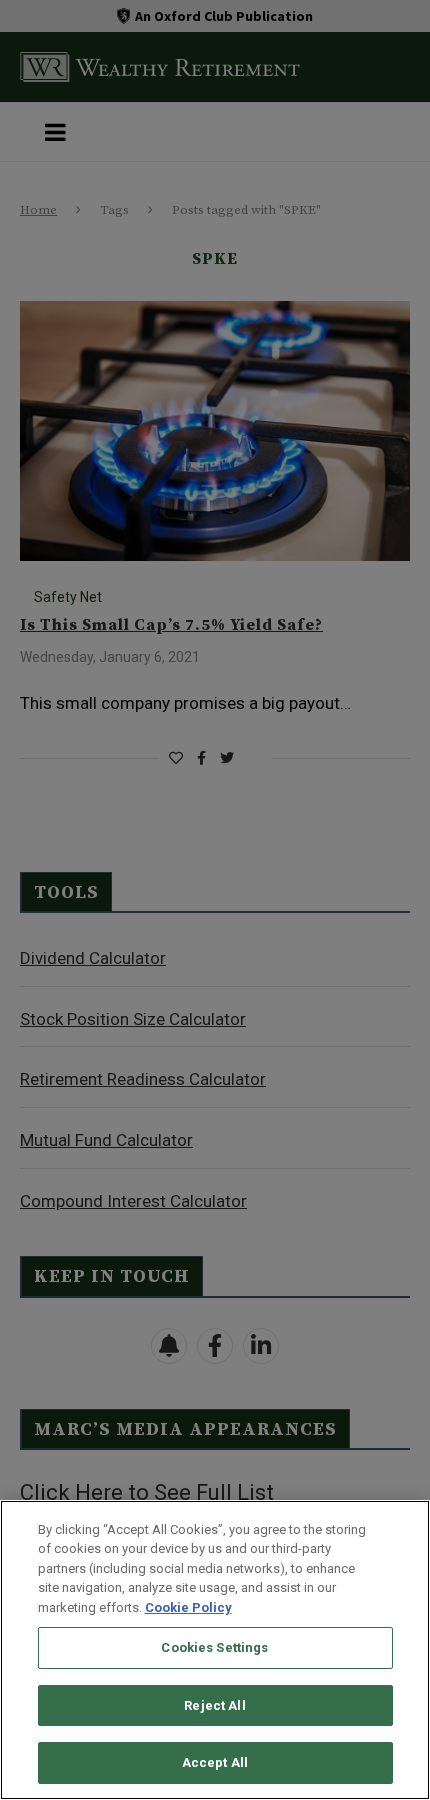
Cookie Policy (188, 1607)
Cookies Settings (214, 1647)
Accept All (215, 1762)
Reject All (214, 1705)
